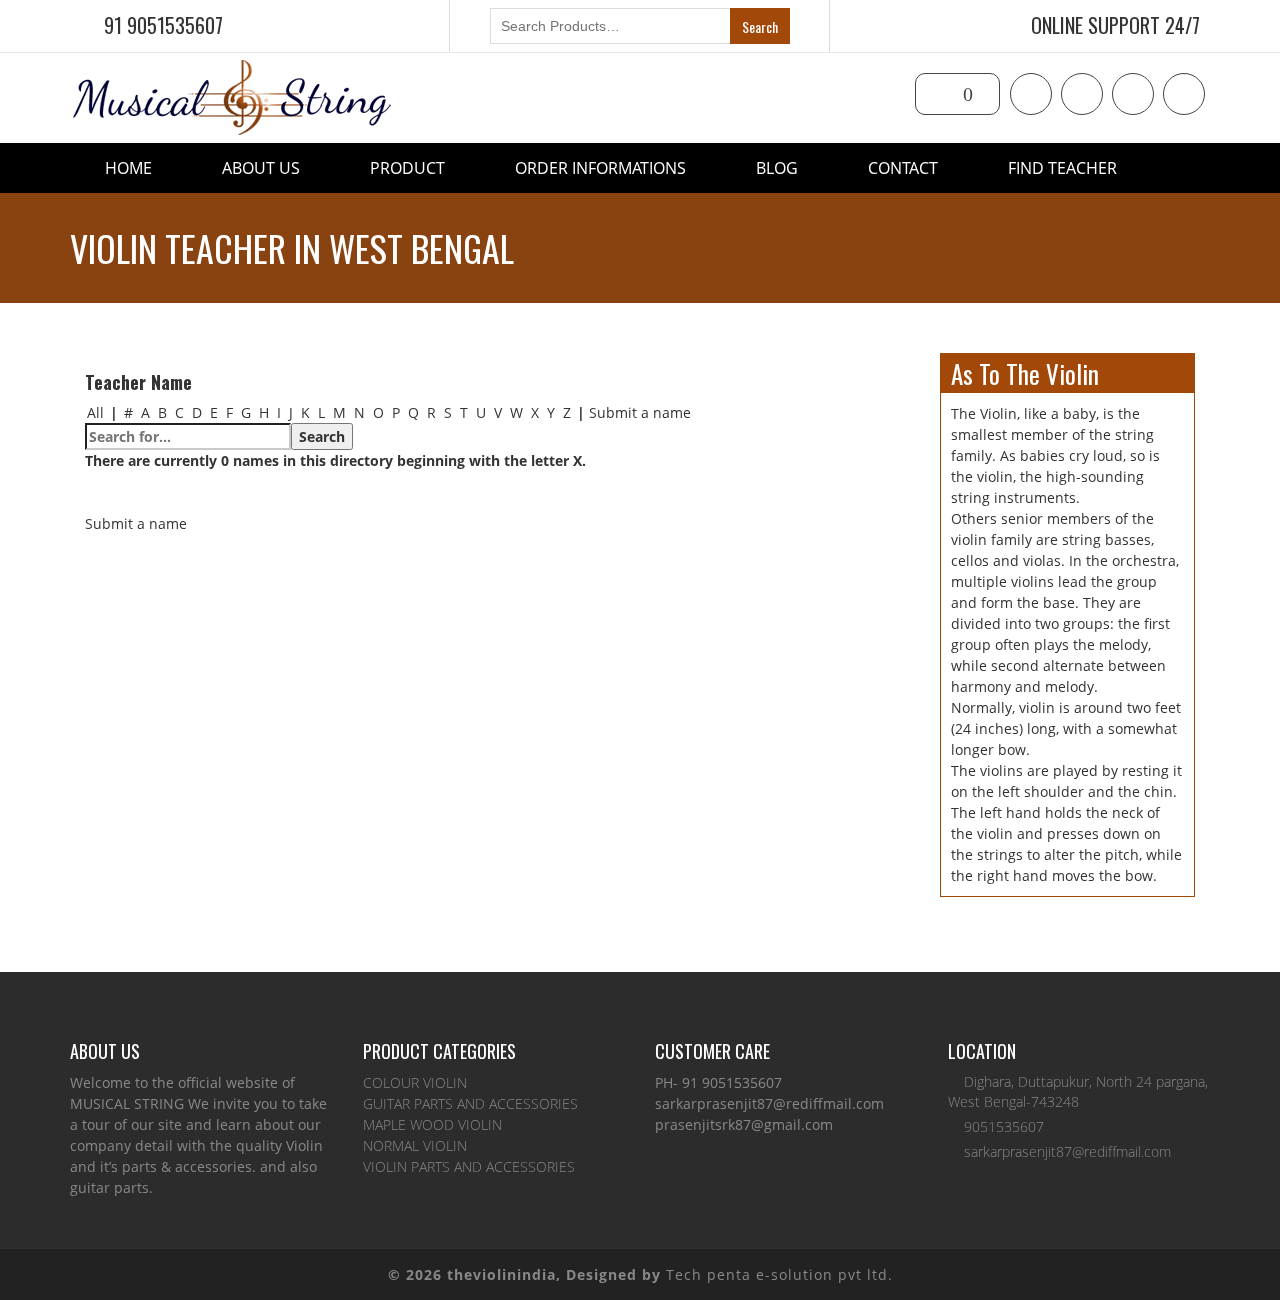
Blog (777, 168)
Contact (903, 168)
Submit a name (640, 412)
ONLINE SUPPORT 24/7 (1115, 25)
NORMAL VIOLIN (415, 1145)
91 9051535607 (163, 25)
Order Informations (600, 168)
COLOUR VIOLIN (415, 1082)
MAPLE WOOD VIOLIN (432, 1124)
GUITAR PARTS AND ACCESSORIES (470, 1103)
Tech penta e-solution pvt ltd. (779, 1274)
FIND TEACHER (1062, 168)
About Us (261, 168)
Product (407, 168)
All (95, 412)
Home (128, 168)
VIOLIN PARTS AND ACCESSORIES (469, 1166)
